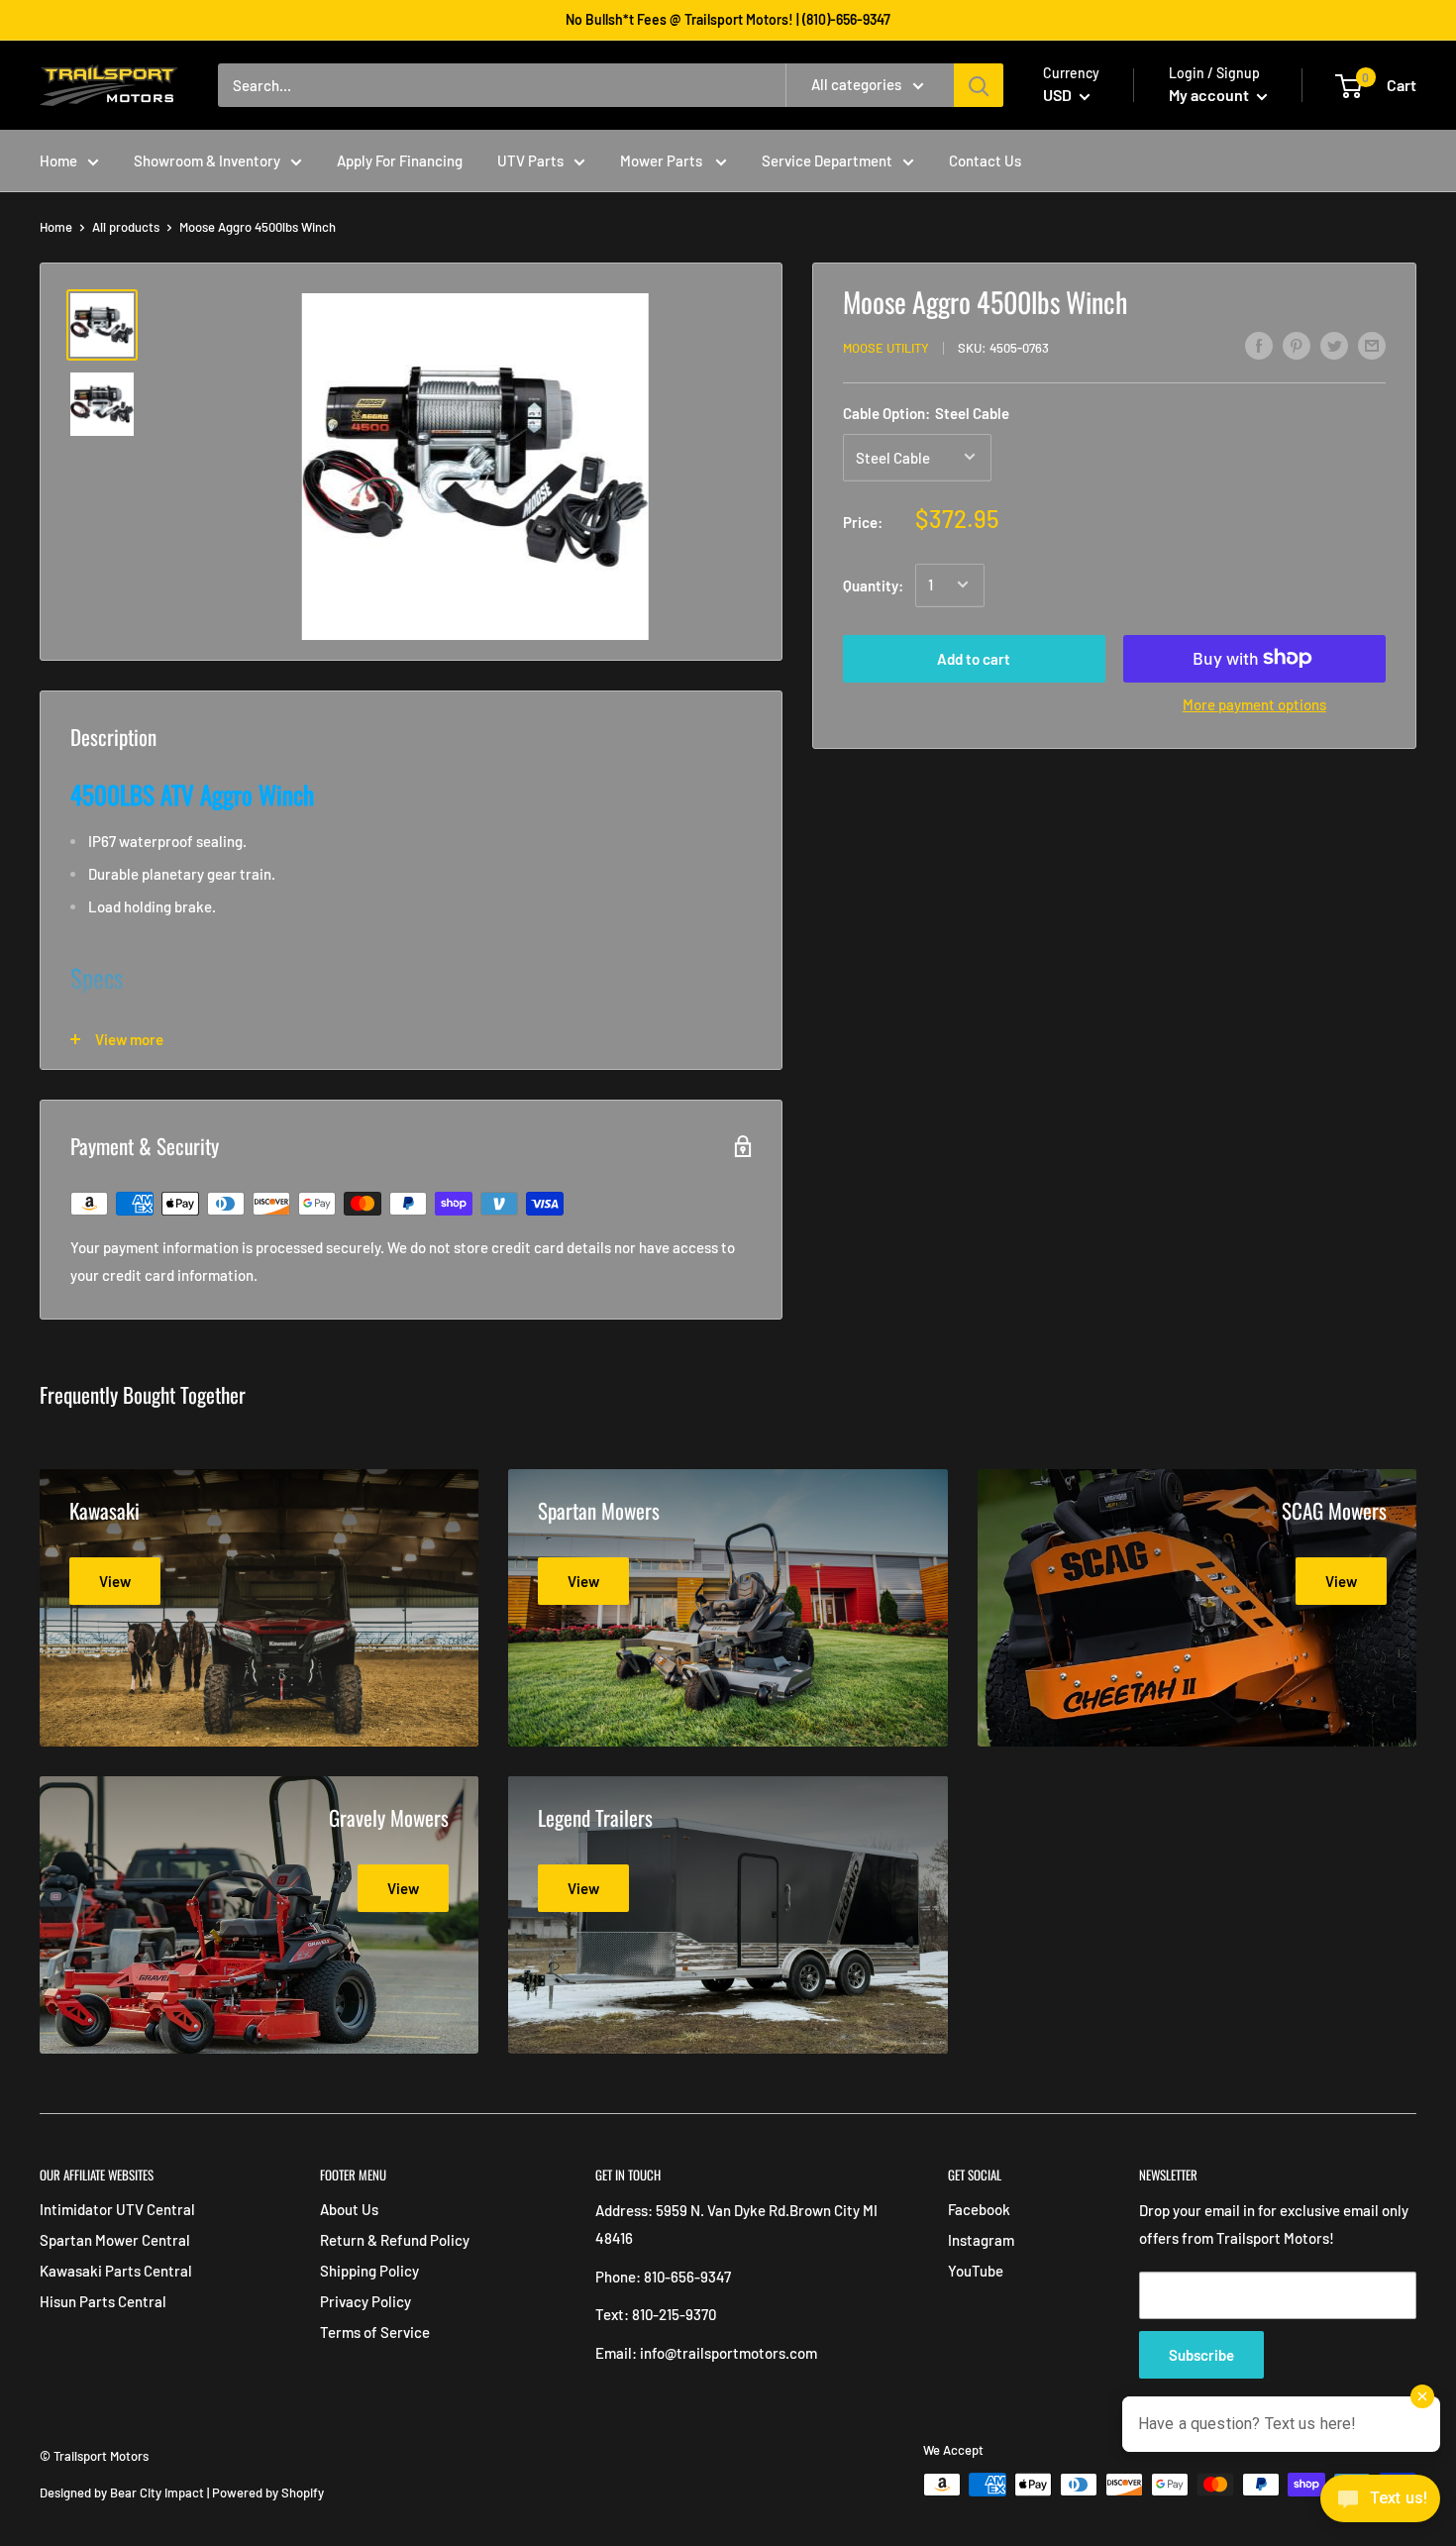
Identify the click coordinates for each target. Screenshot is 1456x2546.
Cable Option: (926, 412)
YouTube (976, 2271)
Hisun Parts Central (103, 2301)
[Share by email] (1372, 345)
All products (126, 227)
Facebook (979, 2209)
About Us (349, 2209)
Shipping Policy (369, 2271)
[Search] (979, 85)
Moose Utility (886, 348)
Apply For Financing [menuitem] (400, 160)
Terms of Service (375, 2332)
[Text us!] (1380, 2504)
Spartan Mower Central (115, 2240)
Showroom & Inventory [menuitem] (207, 160)
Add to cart (974, 658)
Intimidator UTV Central (117, 2209)
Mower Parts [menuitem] (663, 160)
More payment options (1254, 703)
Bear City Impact (157, 2493)
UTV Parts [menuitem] (530, 160)
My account (1210, 95)
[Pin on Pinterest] (1297, 345)
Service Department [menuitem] (827, 160)
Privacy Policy (365, 2301)
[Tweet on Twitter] (1334, 345)
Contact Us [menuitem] (985, 160)
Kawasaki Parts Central (116, 2271)
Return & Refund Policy (395, 2240)
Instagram (981, 2240)
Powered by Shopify (268, 2493)
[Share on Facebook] (1259, 345)
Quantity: (873, 584)
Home (56, 227)
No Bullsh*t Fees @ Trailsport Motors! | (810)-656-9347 (728, 19)
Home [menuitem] (58, 160)
